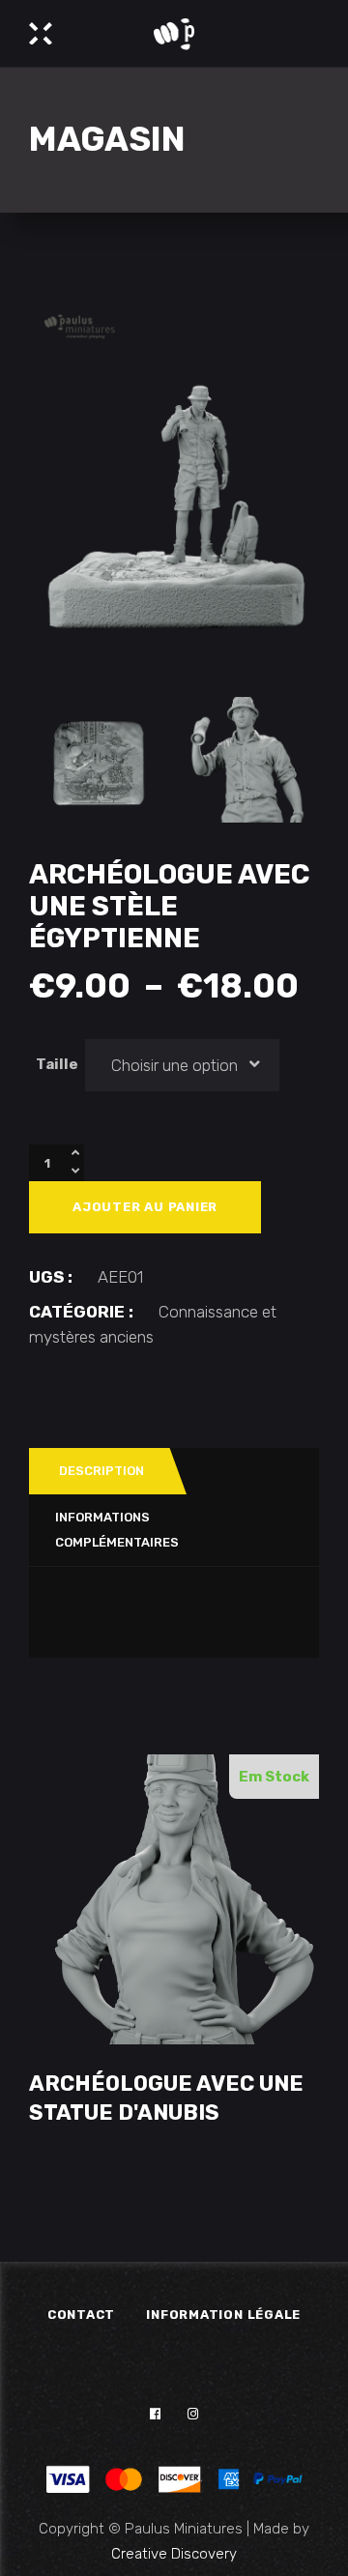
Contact (81, 2315)
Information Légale (223, 2315)
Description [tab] (101, 1471)
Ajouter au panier (145, 1207)
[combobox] (183, 1065)
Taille (57, 1064)
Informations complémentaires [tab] (117, 1530)
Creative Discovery (174, 2554)
